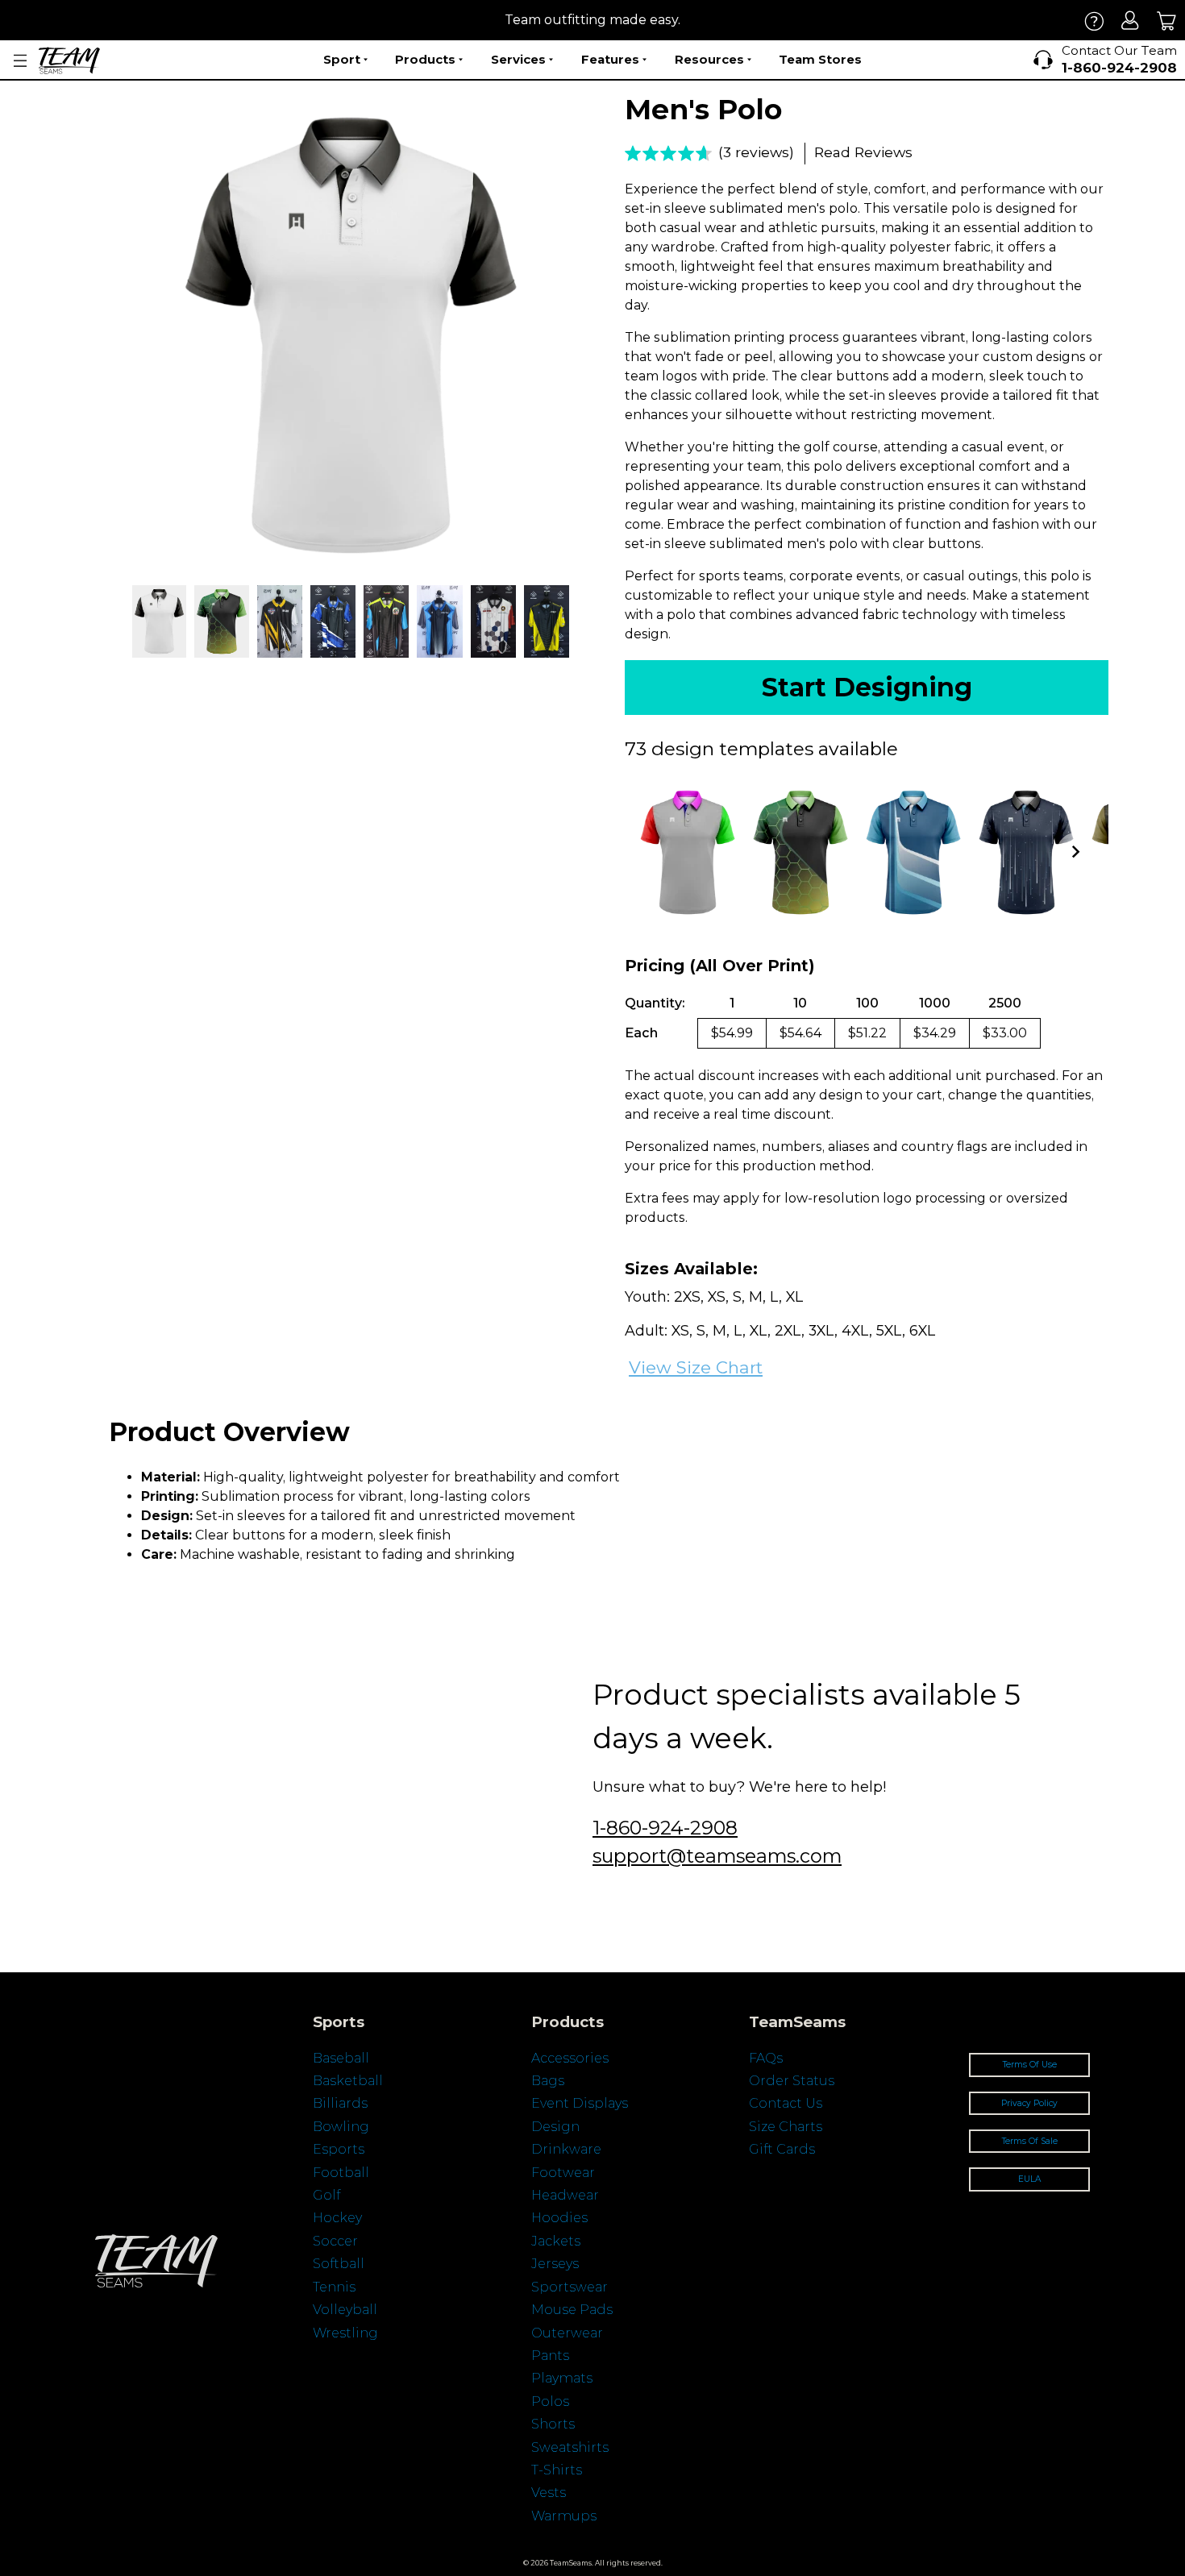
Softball (339, 2264)
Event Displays (580, 2103)
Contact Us (786, 2103)
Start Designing (867, 687)
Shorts (553, 2424)
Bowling (341, 2127)
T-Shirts (557, 2470)
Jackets (556, 2241)
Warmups (564, 2516)
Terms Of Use (1030, 2065)
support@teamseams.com (717, 1856)
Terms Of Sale (1030, 2141)
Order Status (792, 2081)
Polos (550, 2401)
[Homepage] (69, 60)
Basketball (348, 2081)
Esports (339, 2149)
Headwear (565, 2195)
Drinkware (566, 2149)
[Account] (1131, 21)
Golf (326, 2195)
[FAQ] (1094, 21)
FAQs (766, 2058)
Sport (342, 59)
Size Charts (786, 2127)
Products (425, 59)
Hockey (337, 2218)
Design (555, 2127)
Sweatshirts (570, 2447)
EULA (1029, 2179)
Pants (550, 2356)
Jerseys (555, 2264)
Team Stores (820, 59)
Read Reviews (863, 152)
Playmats (562, 2378)
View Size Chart (696, 1367)
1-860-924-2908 (665, 1828)
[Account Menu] (20, 61)
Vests (549, 2493)
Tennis (334, 2287)
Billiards (340, 2103)
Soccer (335, 2241)
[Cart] (1167, 21)
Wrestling (345, 2333)
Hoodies (559, 2218)
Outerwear (567, 2333)
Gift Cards (782, 2149)
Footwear (563, 2173)
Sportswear (570, 2287)
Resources (709, 59)
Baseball (341, 2058)
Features (610, 59)
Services (518, 59)
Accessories (570, 2058)
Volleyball (345, 2310)
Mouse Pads (572, 2310)
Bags (548, 2081)
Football (341, 2173)
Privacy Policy (1029, 2103)
